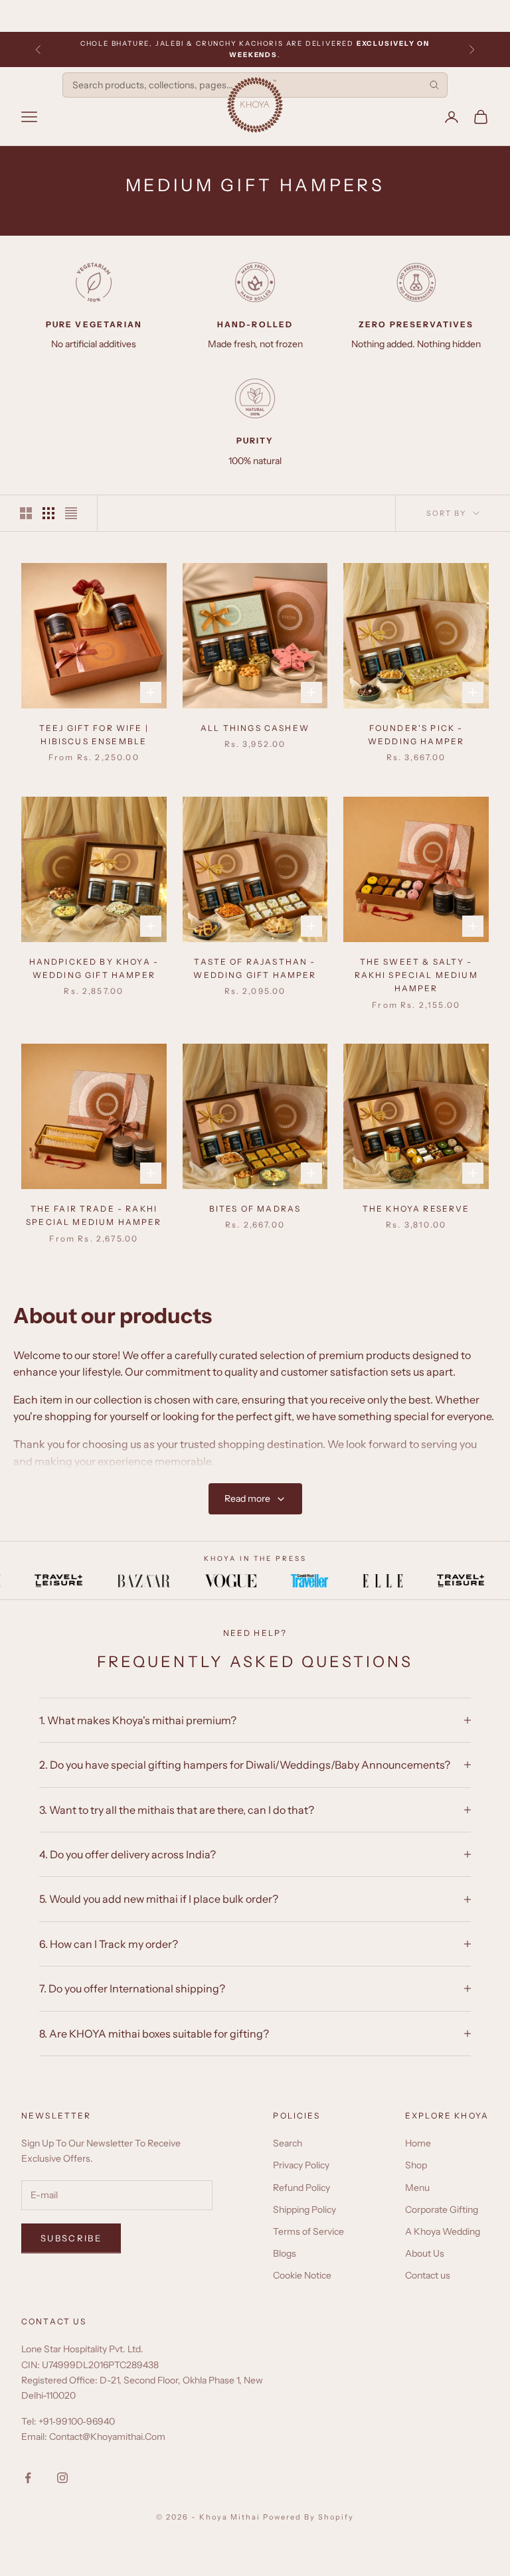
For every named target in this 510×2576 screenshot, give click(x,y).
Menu (417, 2188)
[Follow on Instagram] (62, 2478)
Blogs (285, 2253)
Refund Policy (301, 2188)
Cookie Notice (302, 2275)
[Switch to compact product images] (71, 513)
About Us (425, 2253)
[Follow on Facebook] (28, 2478)
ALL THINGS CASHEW (255, 728)
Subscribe (71, 2238)
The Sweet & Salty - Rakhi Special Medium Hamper (416, 975)
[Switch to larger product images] (26, 513)
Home (418, 2143)
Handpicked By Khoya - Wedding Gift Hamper (94, 968)
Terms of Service (308, 2231)
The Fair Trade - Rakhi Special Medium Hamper (94, 1215)
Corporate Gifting (442, 2210)
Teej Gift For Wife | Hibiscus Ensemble (94, 735)
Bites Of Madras (255, 1209)
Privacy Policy (301, 2165)
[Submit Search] (434, 85)
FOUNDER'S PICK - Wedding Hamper (416, 735)
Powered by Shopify (308, 2517)
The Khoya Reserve (416, 1209)
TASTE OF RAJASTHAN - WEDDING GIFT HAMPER (255, 968)
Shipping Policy (304, 2210)
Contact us (428, 2275)
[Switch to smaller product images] (48, 513)
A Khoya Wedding (443, 2231)
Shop (416, 2165)
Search (288, 2143)
